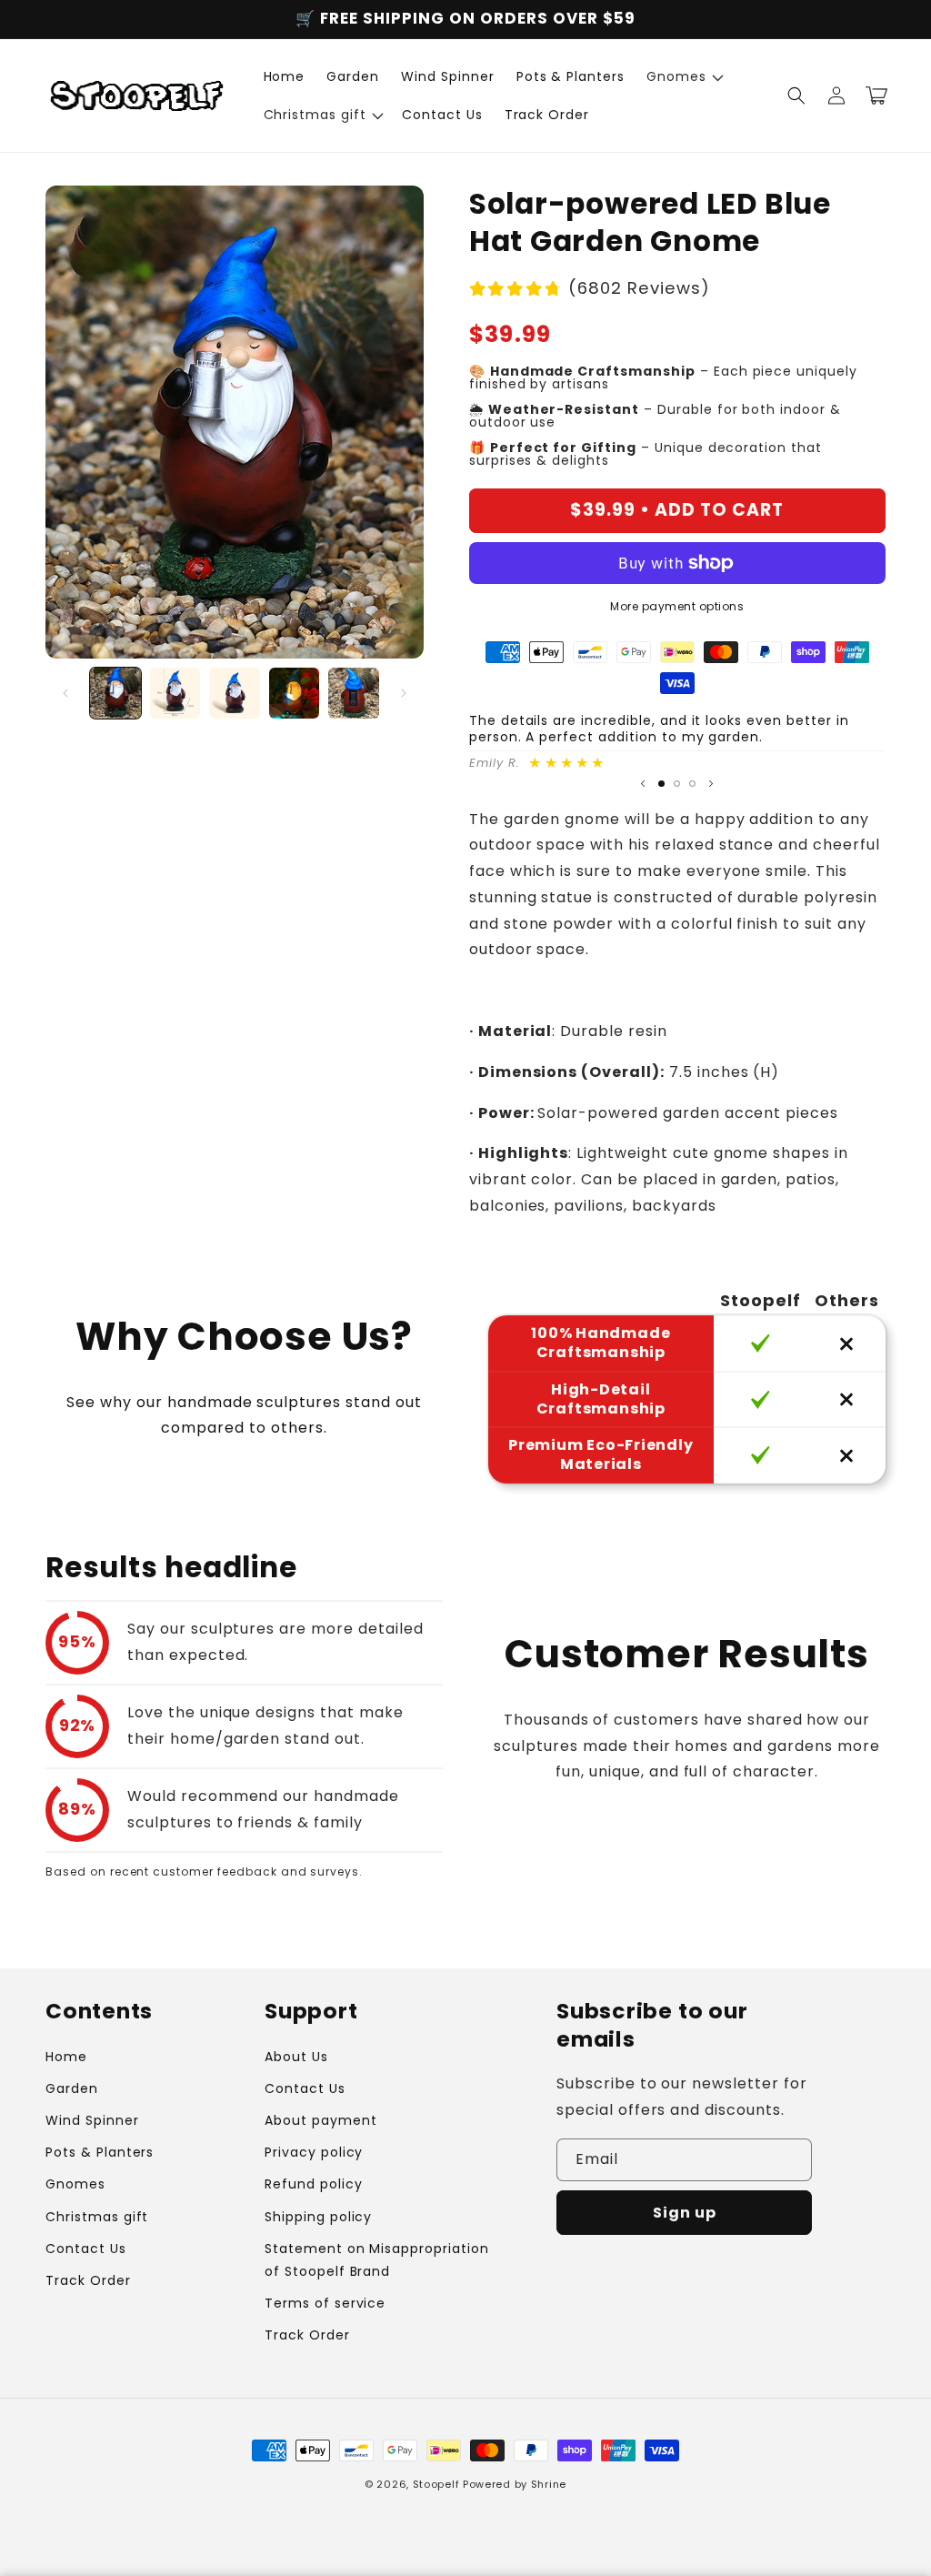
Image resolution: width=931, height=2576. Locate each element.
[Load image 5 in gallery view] (354, 693)
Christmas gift (97, 2217)
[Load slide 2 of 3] (677, 784)
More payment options (677, 606)
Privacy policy (314, 2152)
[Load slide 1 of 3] (661, 784)
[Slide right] (404, 693)
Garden (72, 2088)
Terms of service (325, 2303)
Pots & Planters (100, 2152)
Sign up (685, 2213)
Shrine (549, 2484)
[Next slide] (711, 784)
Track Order (88, 2280)
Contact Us (86, 2249)
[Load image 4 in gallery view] (295, 693)
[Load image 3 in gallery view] (235, 693)
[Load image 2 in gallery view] (175, 693)
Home (66, 2057)
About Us (296, 2057)
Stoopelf (436, 2484)
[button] (683, 76)
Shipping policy (318, 2217)
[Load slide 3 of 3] (692, 784)
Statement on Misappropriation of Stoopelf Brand (377, 2260)
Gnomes (75, 2184)
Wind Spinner (92, 2120)
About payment (320, 2120)
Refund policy (313, 2184)
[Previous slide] (643, 784)
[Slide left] (65, 693)
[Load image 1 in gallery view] (115, 693)
